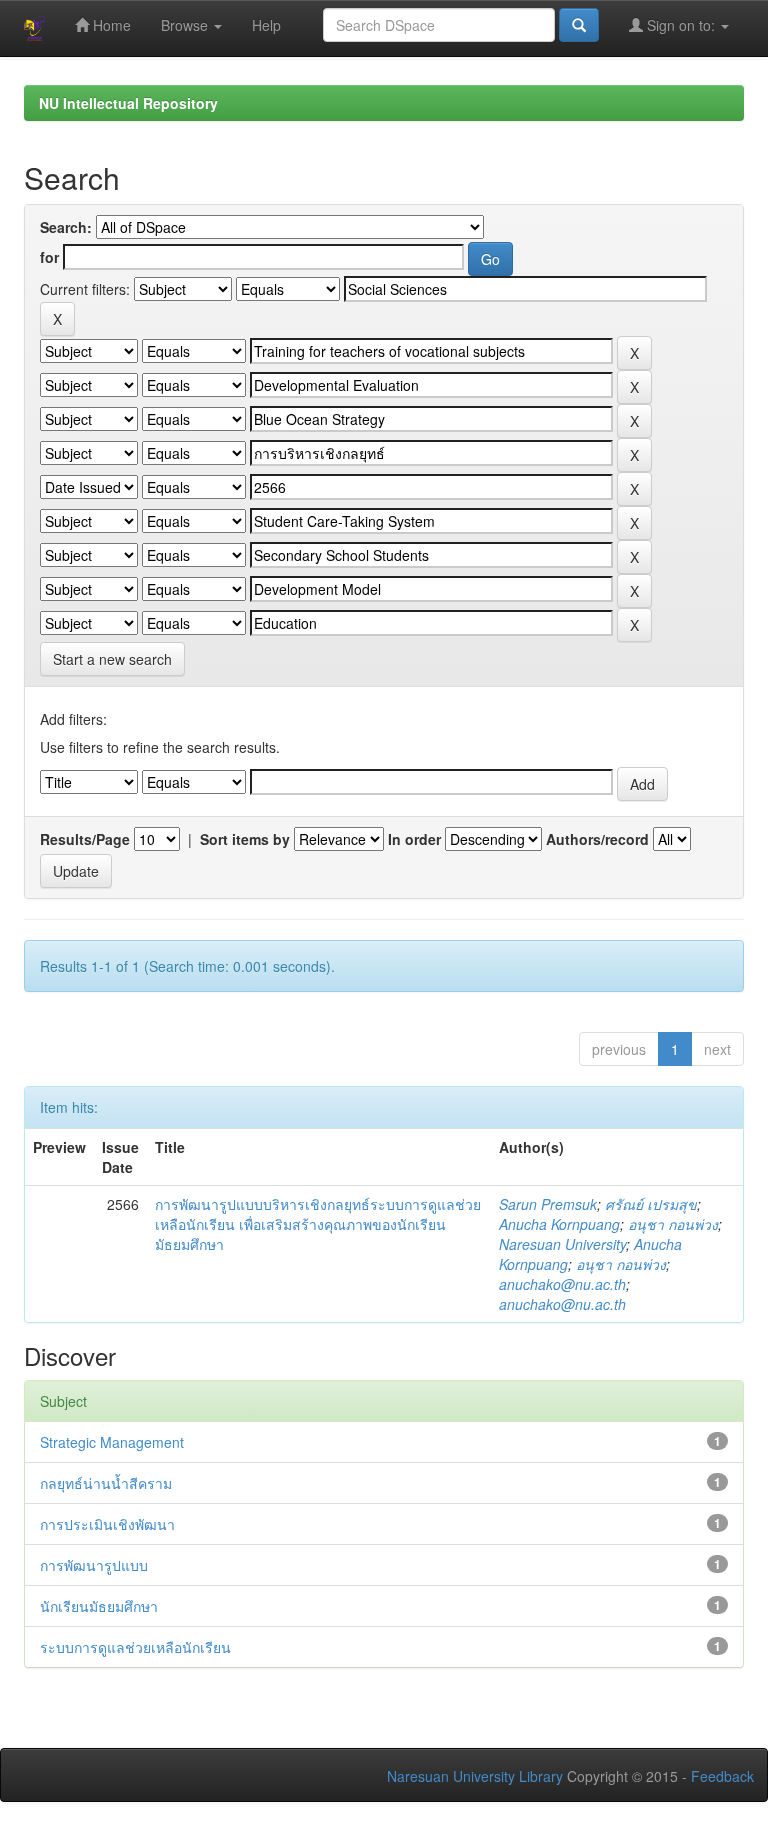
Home (110, 25)
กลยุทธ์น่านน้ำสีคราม (106, 1483)
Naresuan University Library (475, 1776)
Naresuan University (562, 1244)
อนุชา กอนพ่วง (673, 1224)
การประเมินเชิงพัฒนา (107, 1524)
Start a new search (112, 659)
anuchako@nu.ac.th (562, 1284)
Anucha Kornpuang (559, 1224)
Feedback (722, 1776)
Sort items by (245, 839)
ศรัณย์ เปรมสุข (651, 1204)
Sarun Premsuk (548, 1204)
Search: (66, 227)
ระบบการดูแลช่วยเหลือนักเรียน (135, 1647)
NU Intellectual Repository (128, 103)
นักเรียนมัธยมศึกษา (99, 1606)
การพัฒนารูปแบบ (94, 1565)
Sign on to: (681, 25)
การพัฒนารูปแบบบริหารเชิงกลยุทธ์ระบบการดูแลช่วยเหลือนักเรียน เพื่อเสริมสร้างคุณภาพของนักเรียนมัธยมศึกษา (318, 1224)
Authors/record (597, 839)
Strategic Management (112, 1442)
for (49, 257)
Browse (186, 25)
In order (414, 839)
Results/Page (85, 839)
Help (266, 25)
